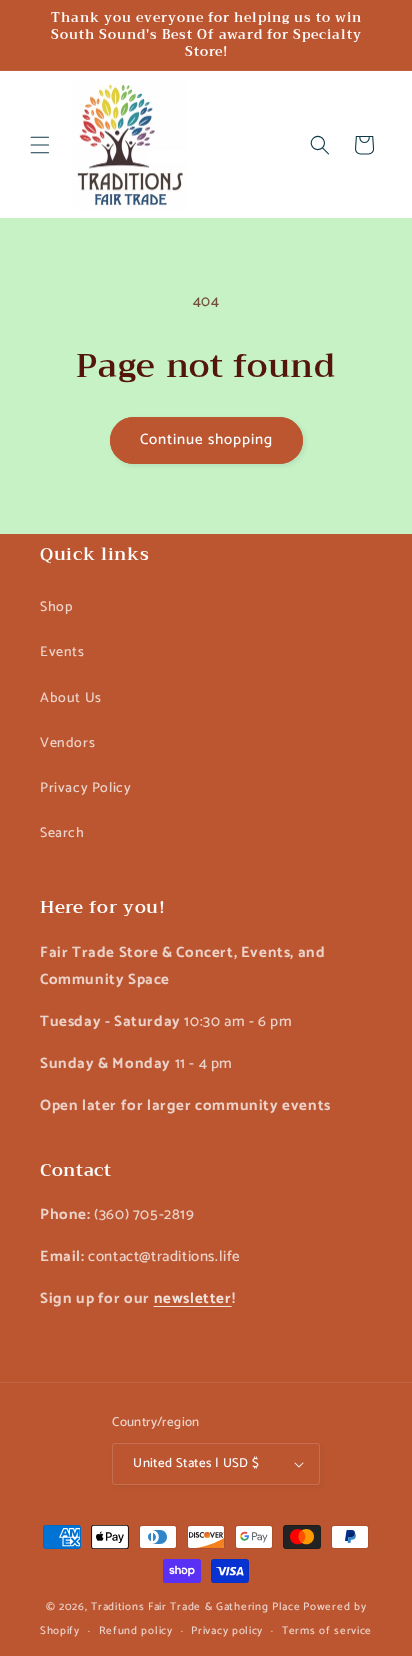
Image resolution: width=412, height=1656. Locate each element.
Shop (56, 607)
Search (62, 833)
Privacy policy (227, 1631)
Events (62, 652)
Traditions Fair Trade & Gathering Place (195, 1607)
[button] (40, 145)
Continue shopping (206, 439)
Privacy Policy (85, 788)
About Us (71, 698)
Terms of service (327, 1631)
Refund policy (136, 1631)
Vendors (67, 743)
